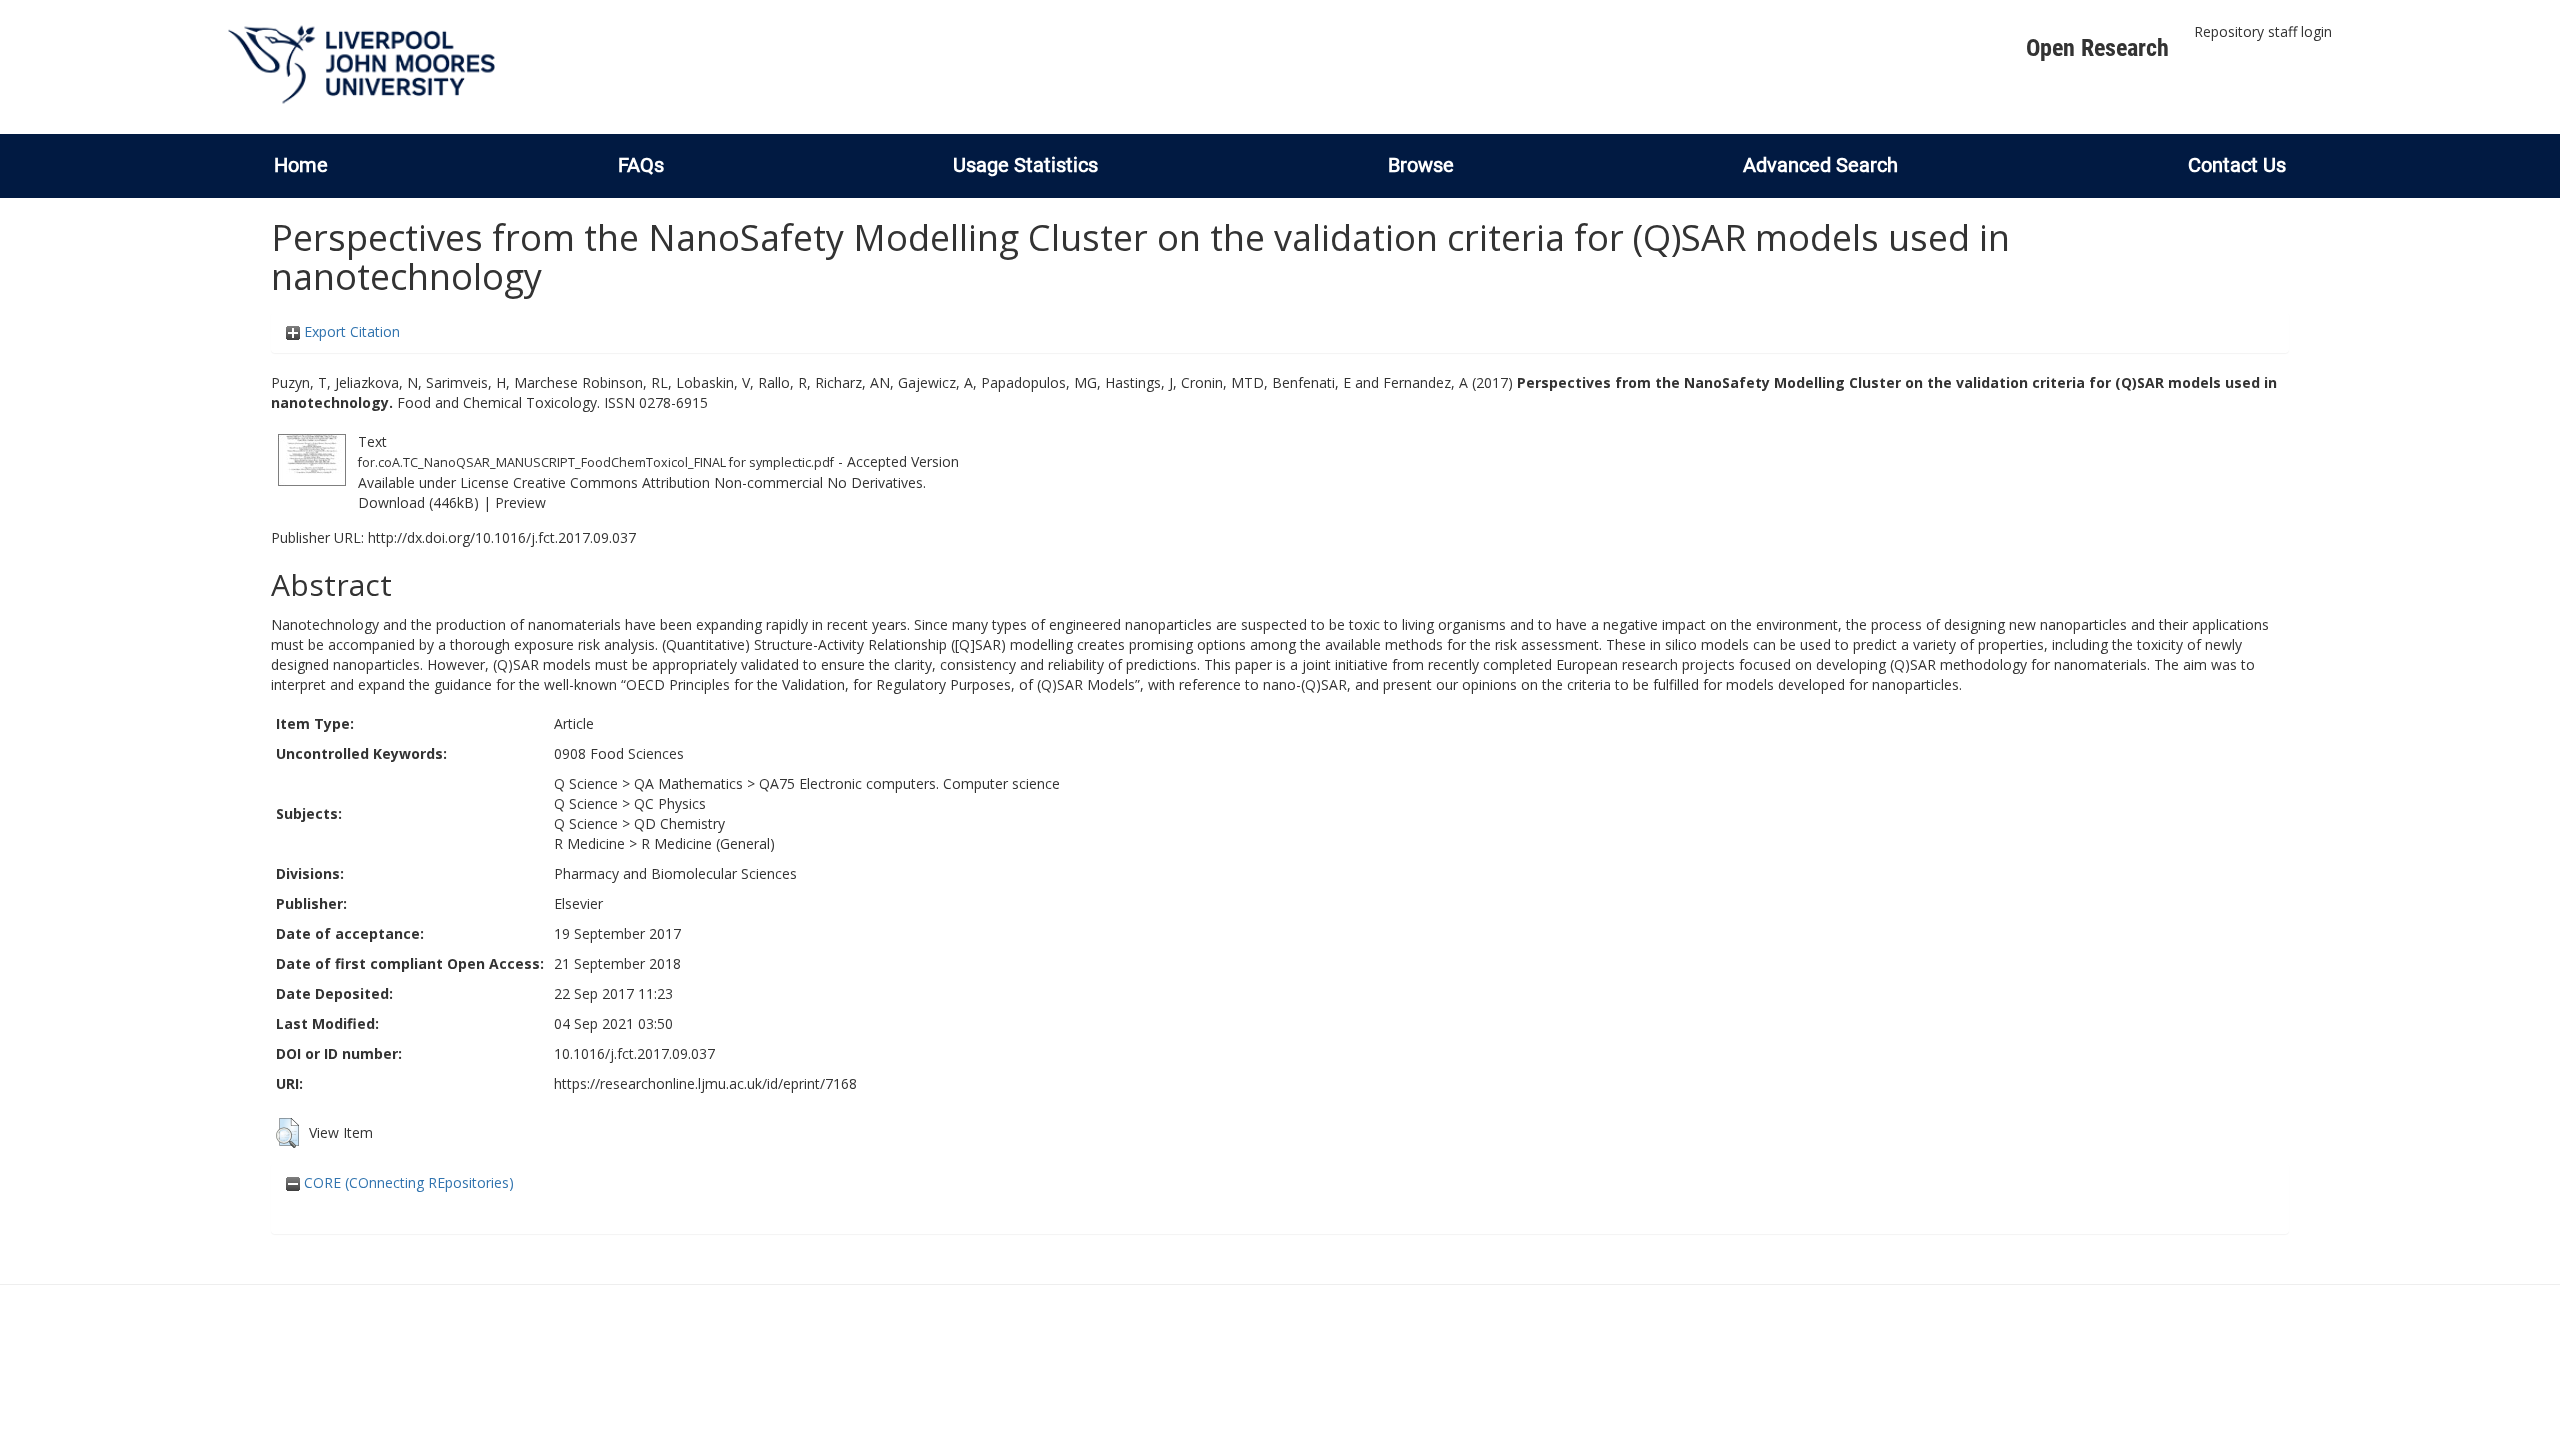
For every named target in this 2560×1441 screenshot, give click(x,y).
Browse (1421, 165)
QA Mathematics (688, 783)
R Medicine (589, 843)
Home (301, 165)
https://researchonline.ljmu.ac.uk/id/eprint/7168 (705, 1083)
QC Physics (670, 803)
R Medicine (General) (708, 843)
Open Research (2097, 48)
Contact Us (2237, 165)
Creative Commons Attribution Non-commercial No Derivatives (718, 482)
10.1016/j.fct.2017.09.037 (634, 1053)
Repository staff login (2263, 31)
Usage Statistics (1025, 165)
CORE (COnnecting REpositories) (407, 1182)
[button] (287, 1133)
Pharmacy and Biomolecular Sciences (675, 873)
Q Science (586, 783)
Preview (520, 502)
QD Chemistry (679, 823)
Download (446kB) (418, 502)
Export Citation (350, 331)
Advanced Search (1820, 165)
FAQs (641, 165)
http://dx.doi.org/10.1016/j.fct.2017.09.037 (502, 537)
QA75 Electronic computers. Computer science (909, 783)
